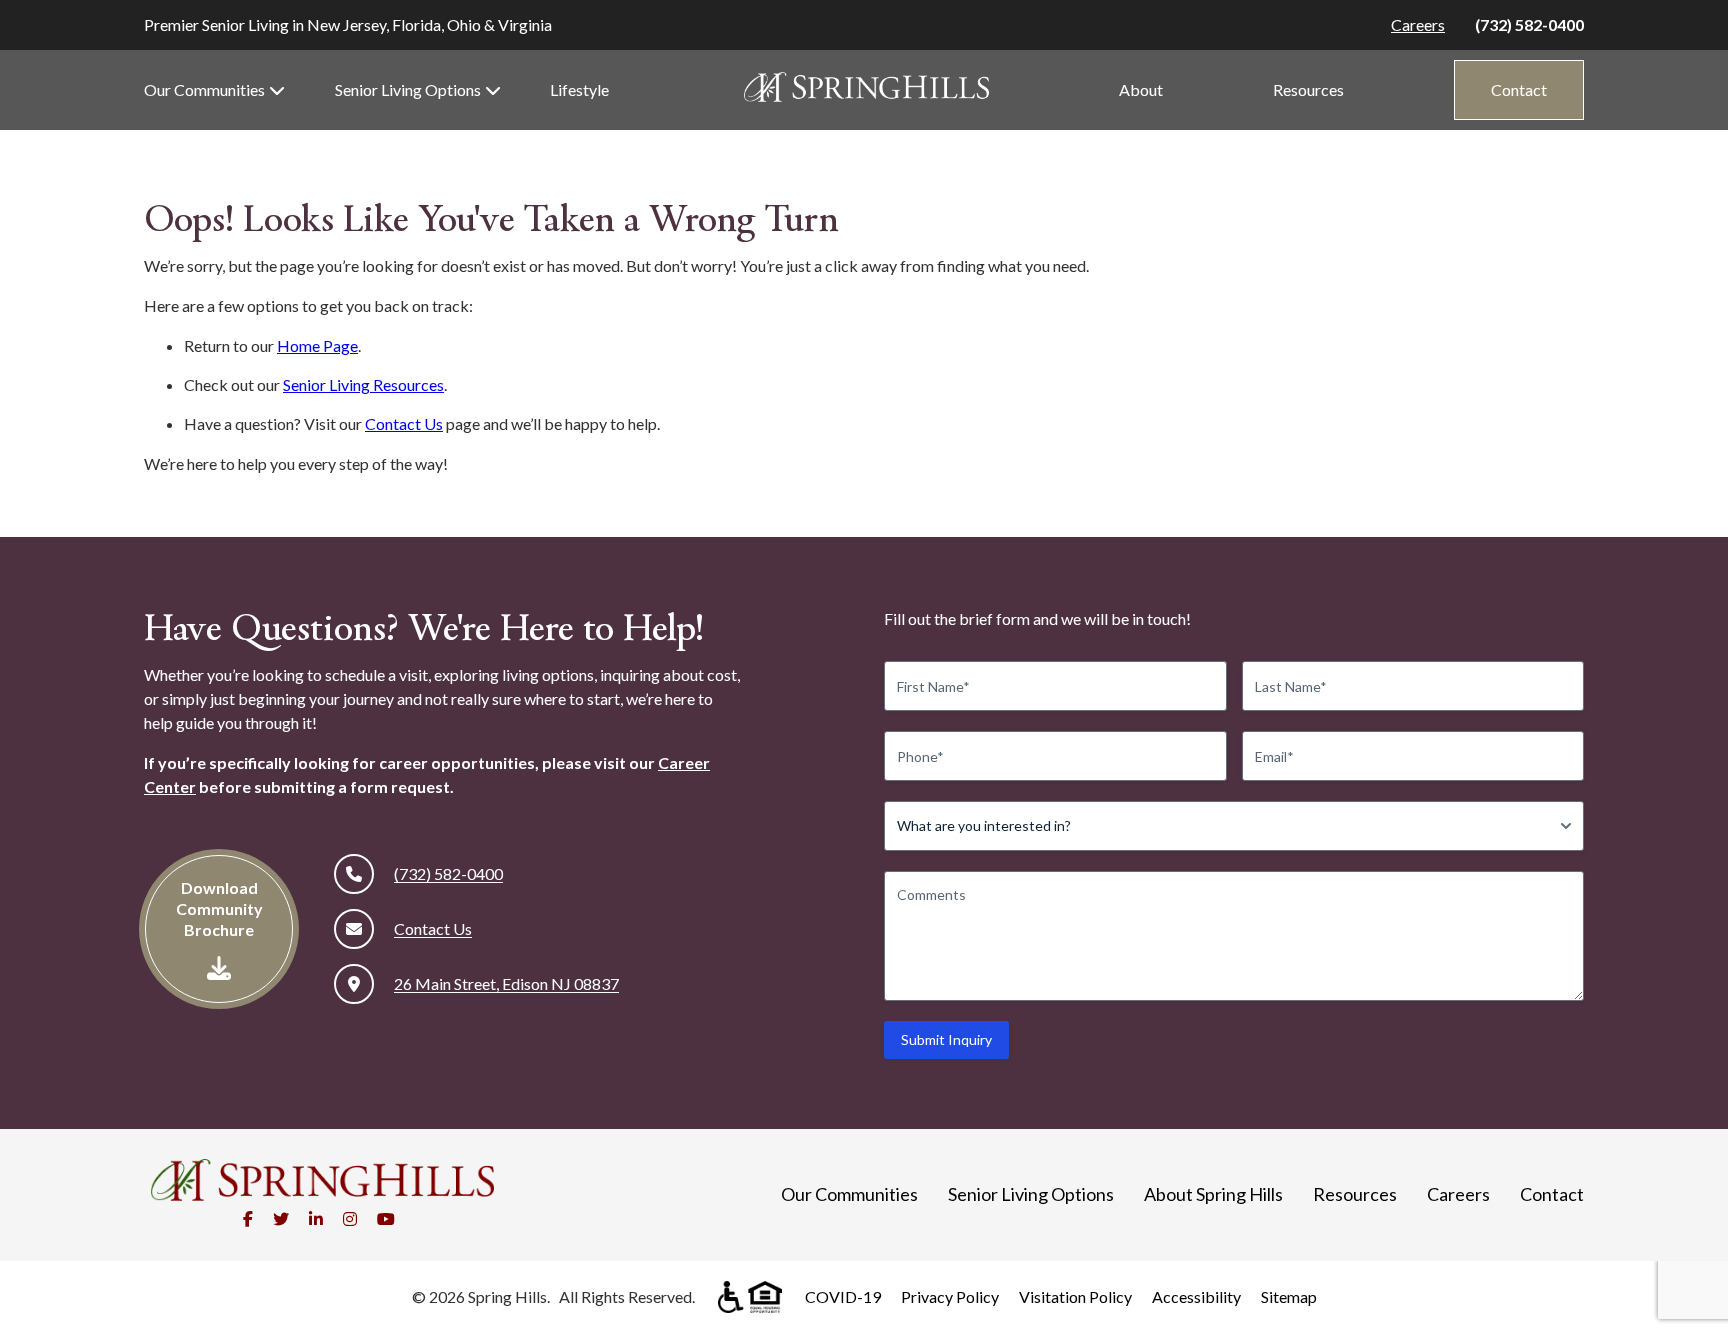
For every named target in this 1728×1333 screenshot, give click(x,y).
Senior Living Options (408, 89)
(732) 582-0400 (1529, 24)
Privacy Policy (950, 1296)
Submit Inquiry (946, 1039)
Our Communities (204, 89)
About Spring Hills (1213, 1194)
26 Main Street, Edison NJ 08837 (506, 983)
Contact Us (404, 423)
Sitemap (1289, 1296)
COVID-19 (843, 1296)
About (1141, 89)
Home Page (317, 345)
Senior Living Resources (363, 384)
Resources (1308, 89)
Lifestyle (579, 89)
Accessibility (1196, 1296)
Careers (1418, 24)
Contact (1519, 89)
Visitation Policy (1075, 1296)
